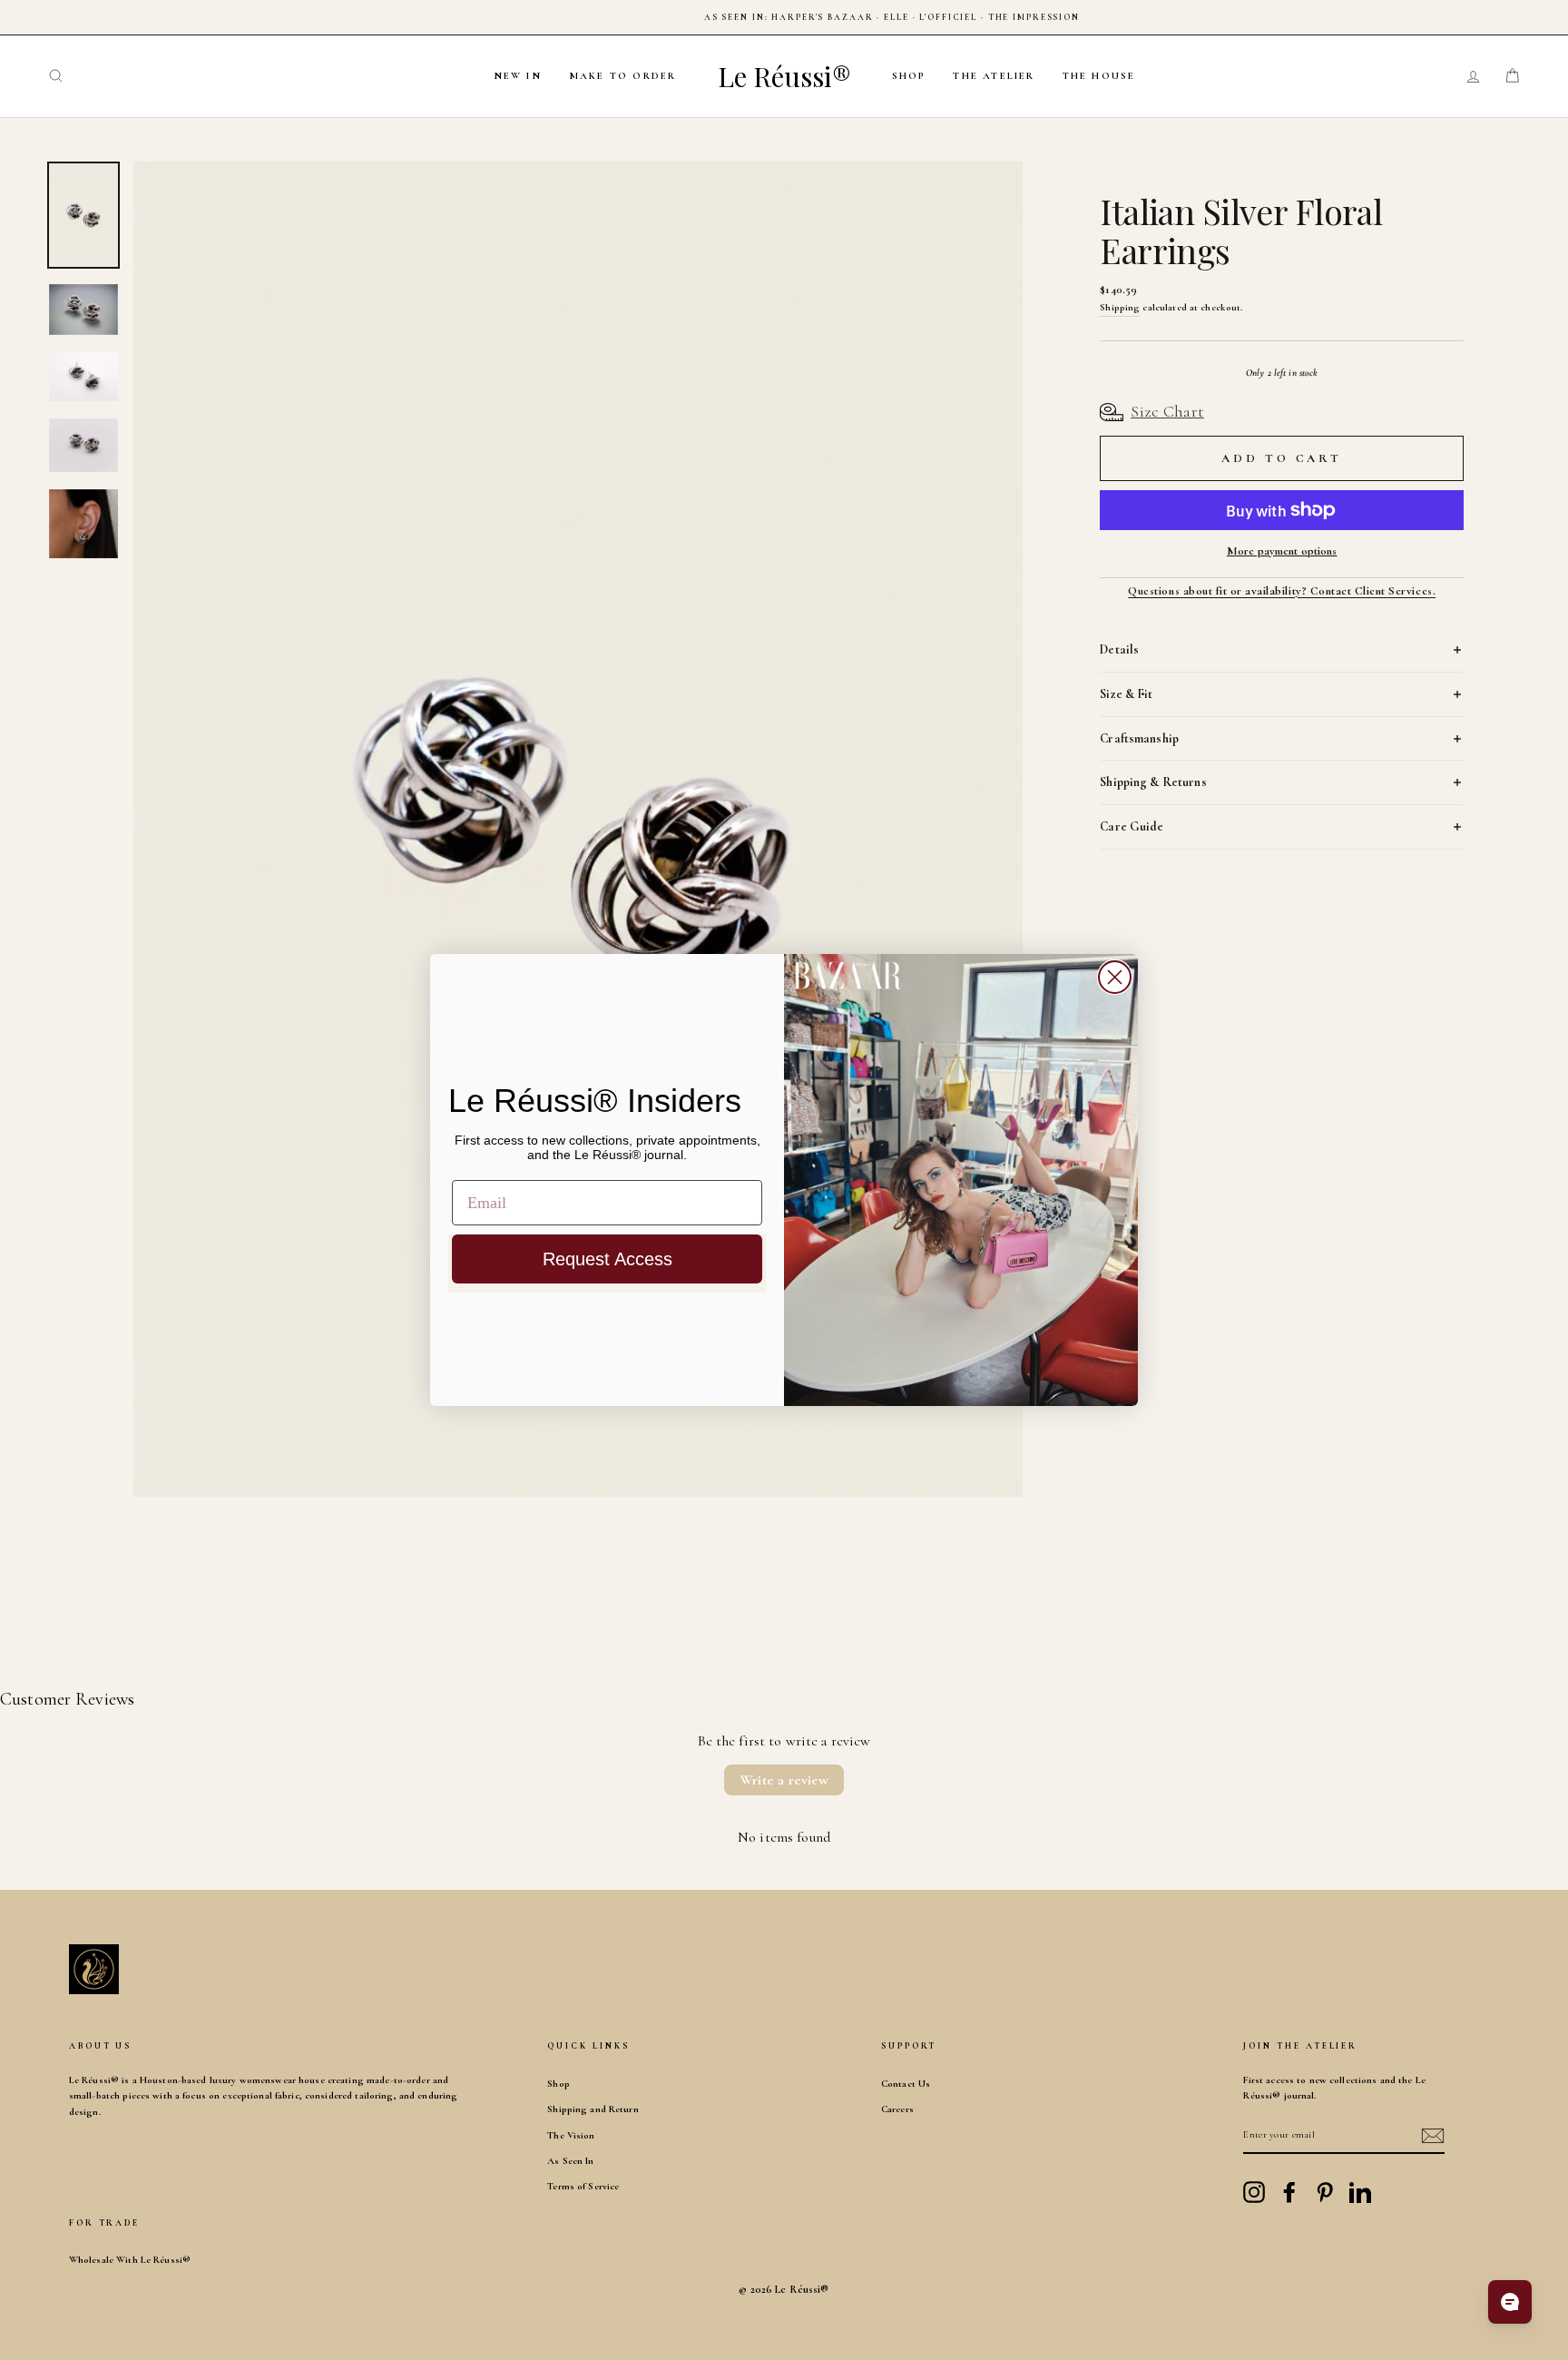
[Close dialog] (1115, 977)
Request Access (608, 1259)
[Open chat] (1510, 2302)
